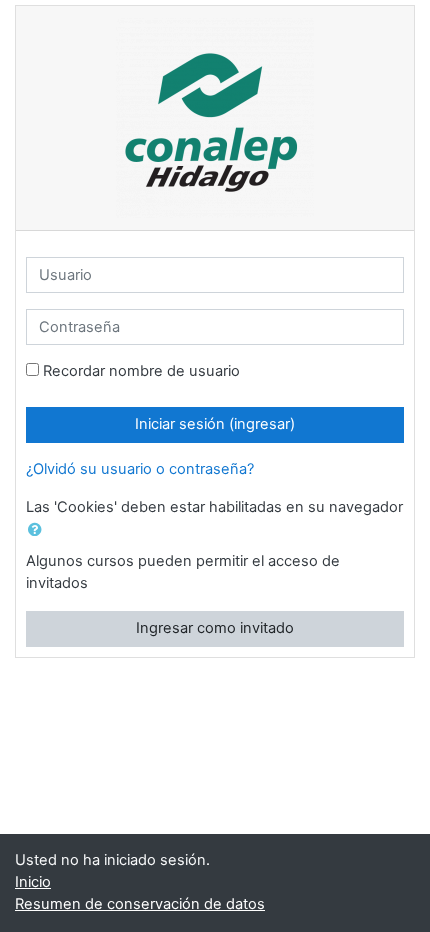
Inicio (33, 882)
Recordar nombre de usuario (141, 371)
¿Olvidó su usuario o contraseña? (140, 469)
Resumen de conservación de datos (140, 904)
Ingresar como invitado (215, 628)
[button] (39, 531)
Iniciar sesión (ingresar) (215, 424)
